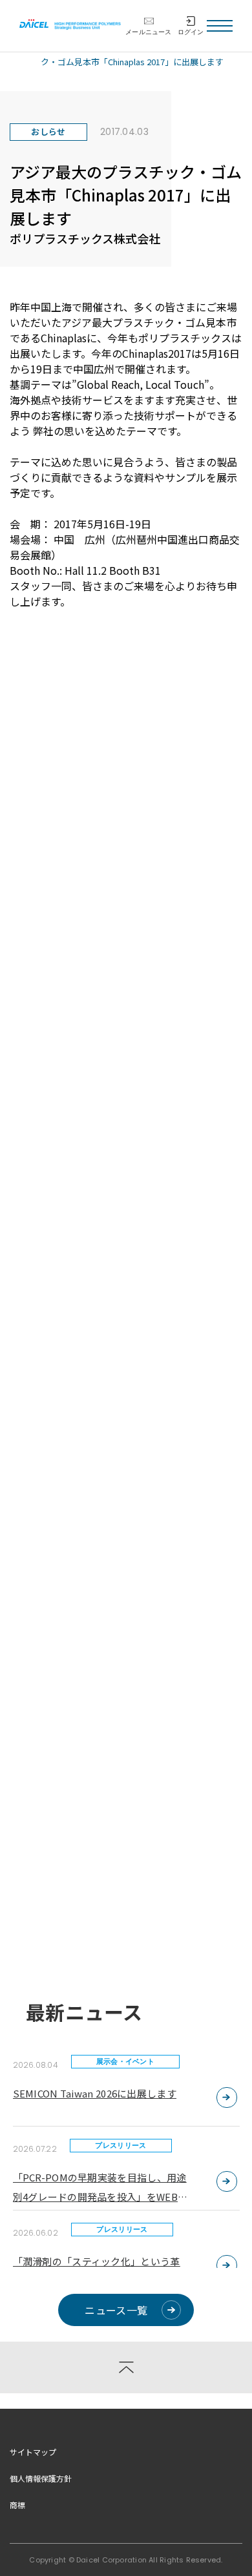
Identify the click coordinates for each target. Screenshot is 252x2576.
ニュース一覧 (116, 2310)
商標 (17, 2505)
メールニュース (148, 32)
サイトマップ (33, 2452)
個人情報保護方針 (41, 2478)
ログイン (191, 32)
